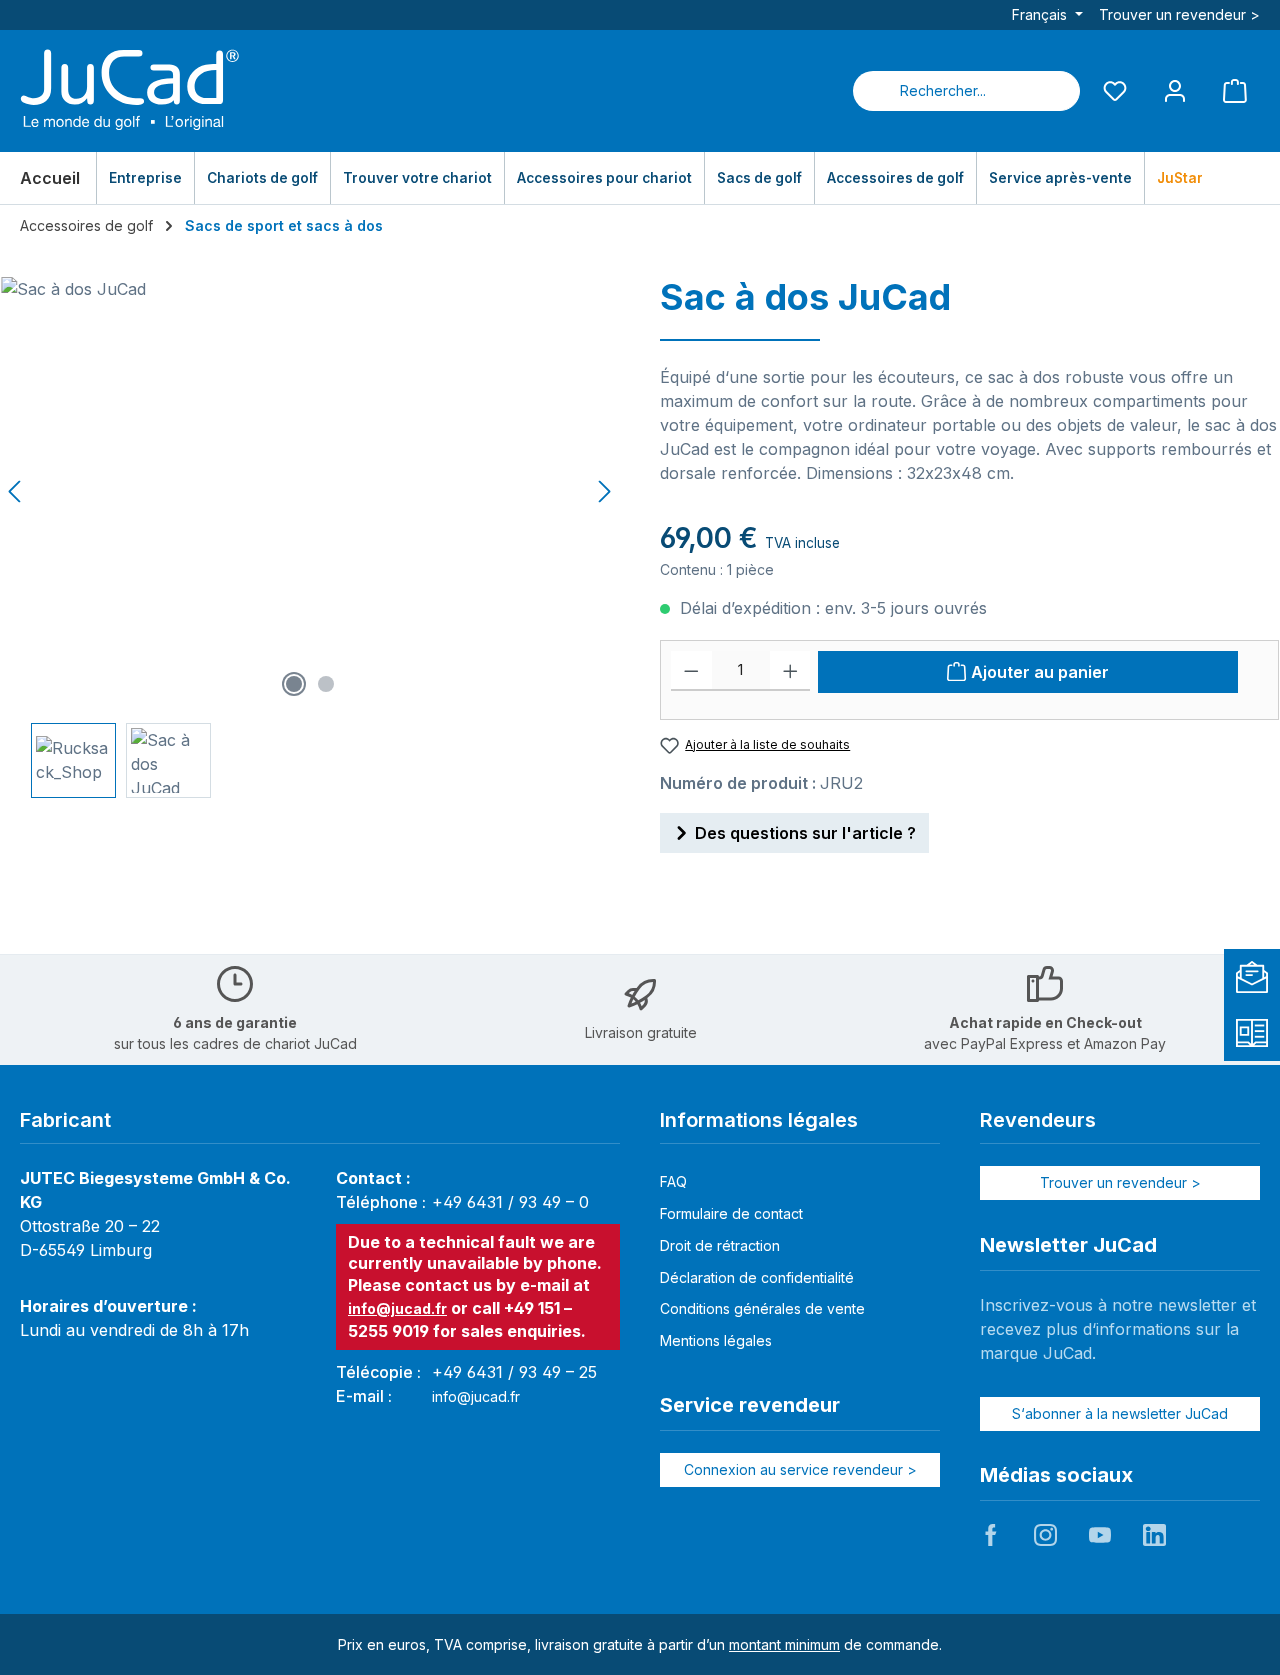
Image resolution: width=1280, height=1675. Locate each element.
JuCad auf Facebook (991, 1535)
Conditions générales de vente (762, 1308)
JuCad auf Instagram (1045, 1535)
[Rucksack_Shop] (310, 492)
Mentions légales (716, 1340)
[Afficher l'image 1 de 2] (294, 684)
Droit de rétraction (720, 1245)
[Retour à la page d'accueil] (130, 91)
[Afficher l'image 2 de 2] (326, 684)
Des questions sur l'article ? (805, 833)
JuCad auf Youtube (1100, 1535)
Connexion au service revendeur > (800, 1469)
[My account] (1175, 90)
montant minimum (784, 1644)
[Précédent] (16, 491)
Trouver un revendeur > (1179, 14)
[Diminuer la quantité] (691, 671)
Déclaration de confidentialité (757, 1277)
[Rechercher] (1056, 91)
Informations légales (759, 1120)
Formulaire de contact (731, 1213)
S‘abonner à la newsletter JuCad (1120, 1413)
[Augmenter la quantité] (790, 671)
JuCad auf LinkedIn (1154, 1535)
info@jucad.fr (397, 1308)
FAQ (673, 1181)
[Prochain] (604, 491)
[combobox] (943, 91)
